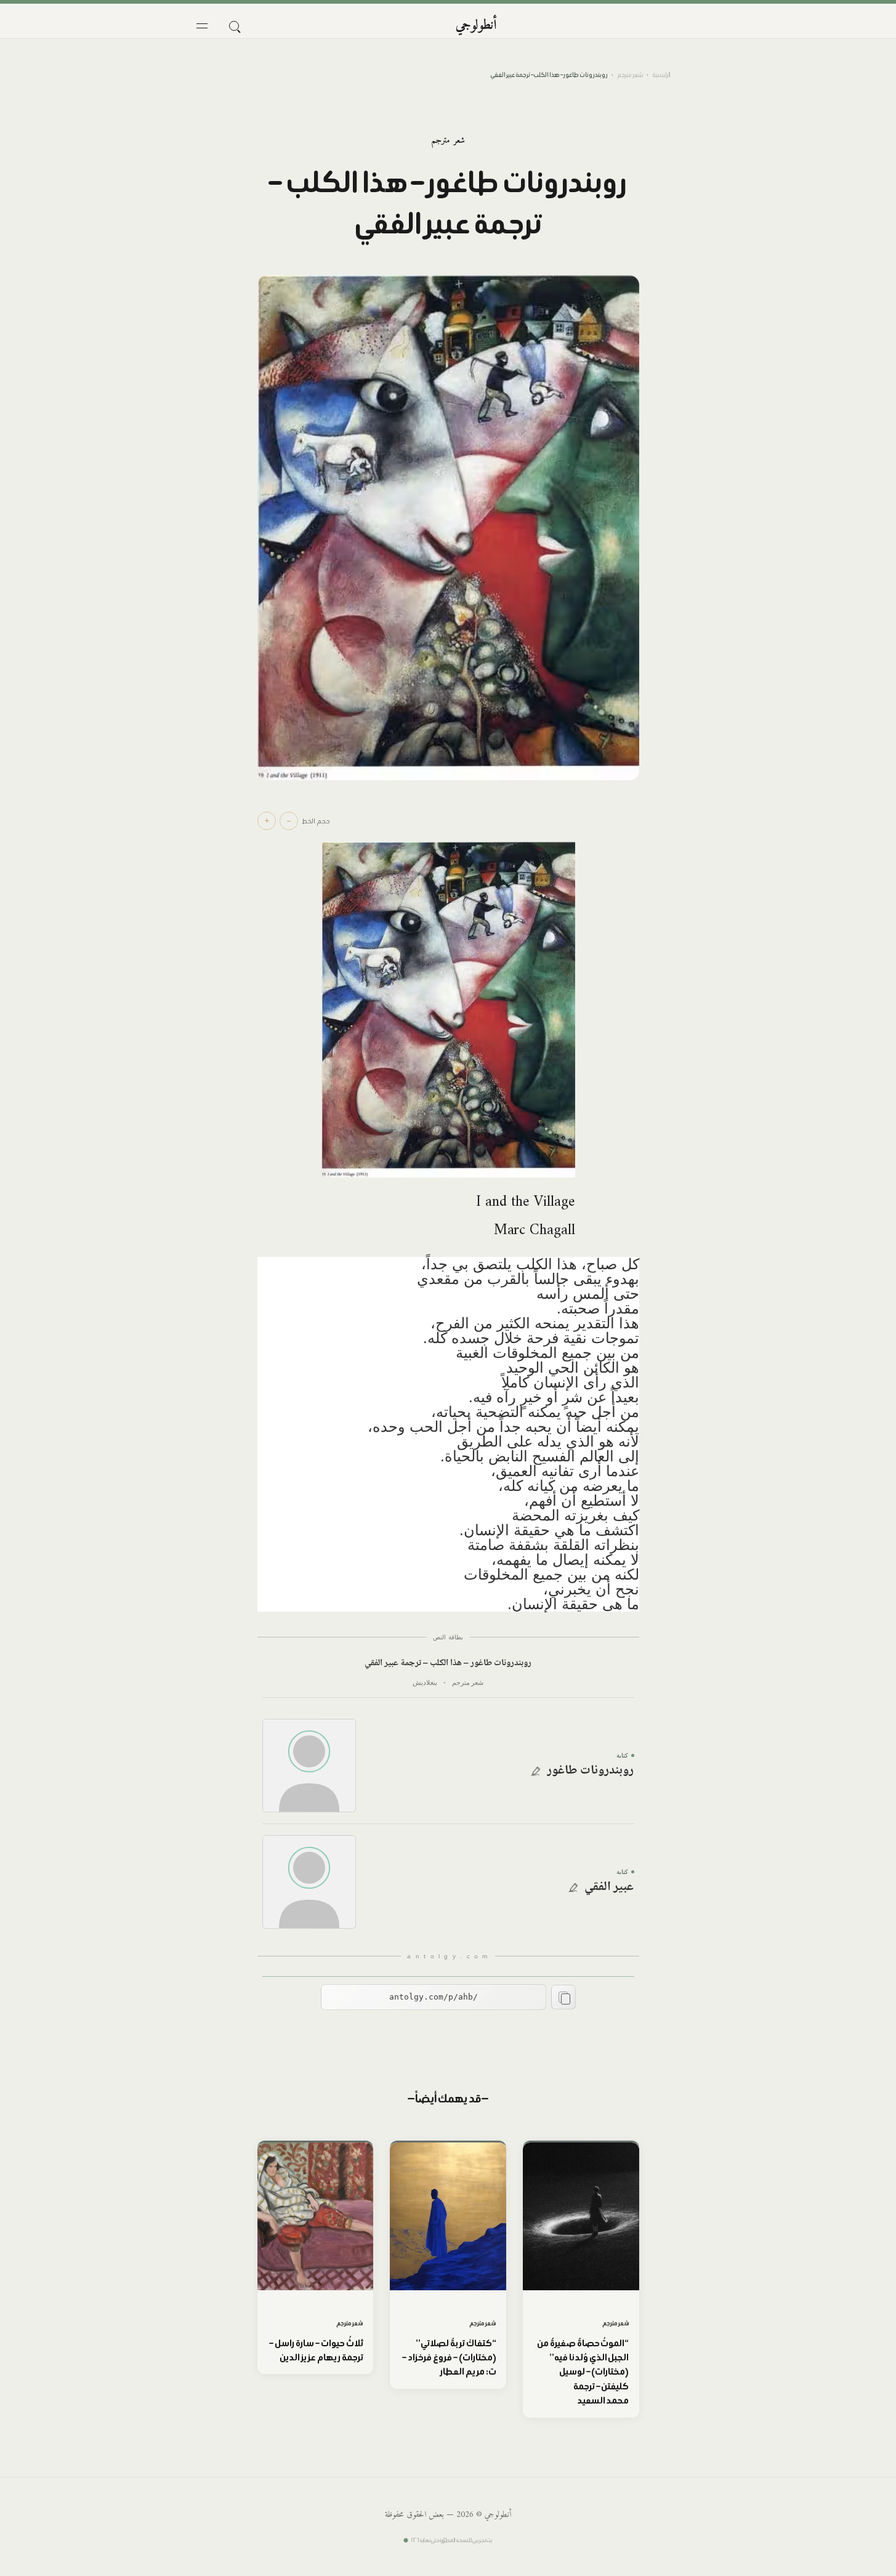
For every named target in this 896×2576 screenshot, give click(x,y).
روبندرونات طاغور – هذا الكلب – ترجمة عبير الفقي (448, 1664)
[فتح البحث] (234, 26)
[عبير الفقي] (309, 1882)
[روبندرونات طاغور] (309, 1766)
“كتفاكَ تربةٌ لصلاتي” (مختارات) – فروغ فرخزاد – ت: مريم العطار (449, 2357)
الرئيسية (661, 75)
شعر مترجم (630, 75)
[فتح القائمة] (202, 26)
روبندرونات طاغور (591, 1771)
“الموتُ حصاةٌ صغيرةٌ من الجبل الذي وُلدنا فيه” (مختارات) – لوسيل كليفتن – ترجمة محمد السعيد (583, 2372)
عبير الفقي (609, 1888)
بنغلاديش (425, 1682)
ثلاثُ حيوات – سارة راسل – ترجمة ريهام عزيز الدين (316, 2350)
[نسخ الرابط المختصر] (563, 1997)
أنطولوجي (476, 26)
